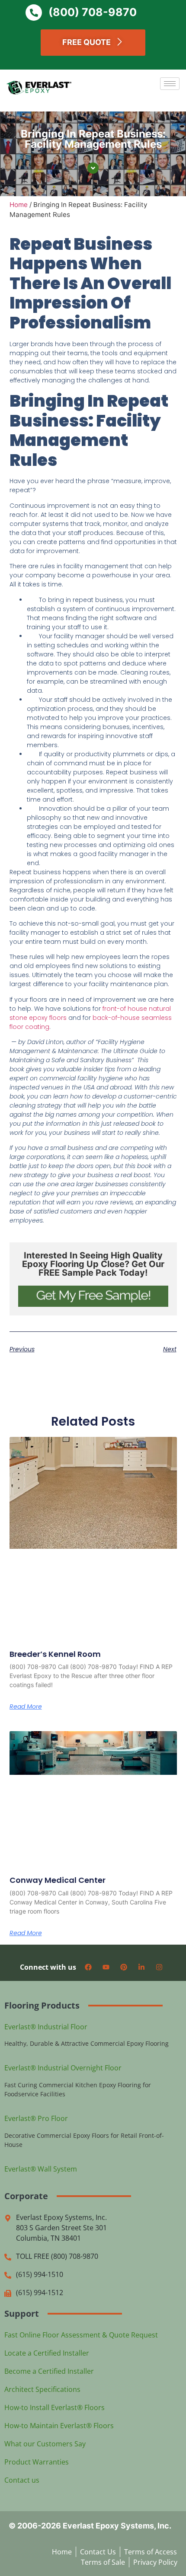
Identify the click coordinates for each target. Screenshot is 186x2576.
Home (19, 205)
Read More (26, 1707)
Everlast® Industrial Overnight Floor (63, 2068)
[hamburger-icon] (170, 84)
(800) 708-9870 (93, 12)
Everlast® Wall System (41, 2169)
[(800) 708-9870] (34, 13)
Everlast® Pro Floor (36, 2118)
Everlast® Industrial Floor (46, 2027)
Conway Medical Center (58, 1880)
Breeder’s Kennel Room (55, 1654)
